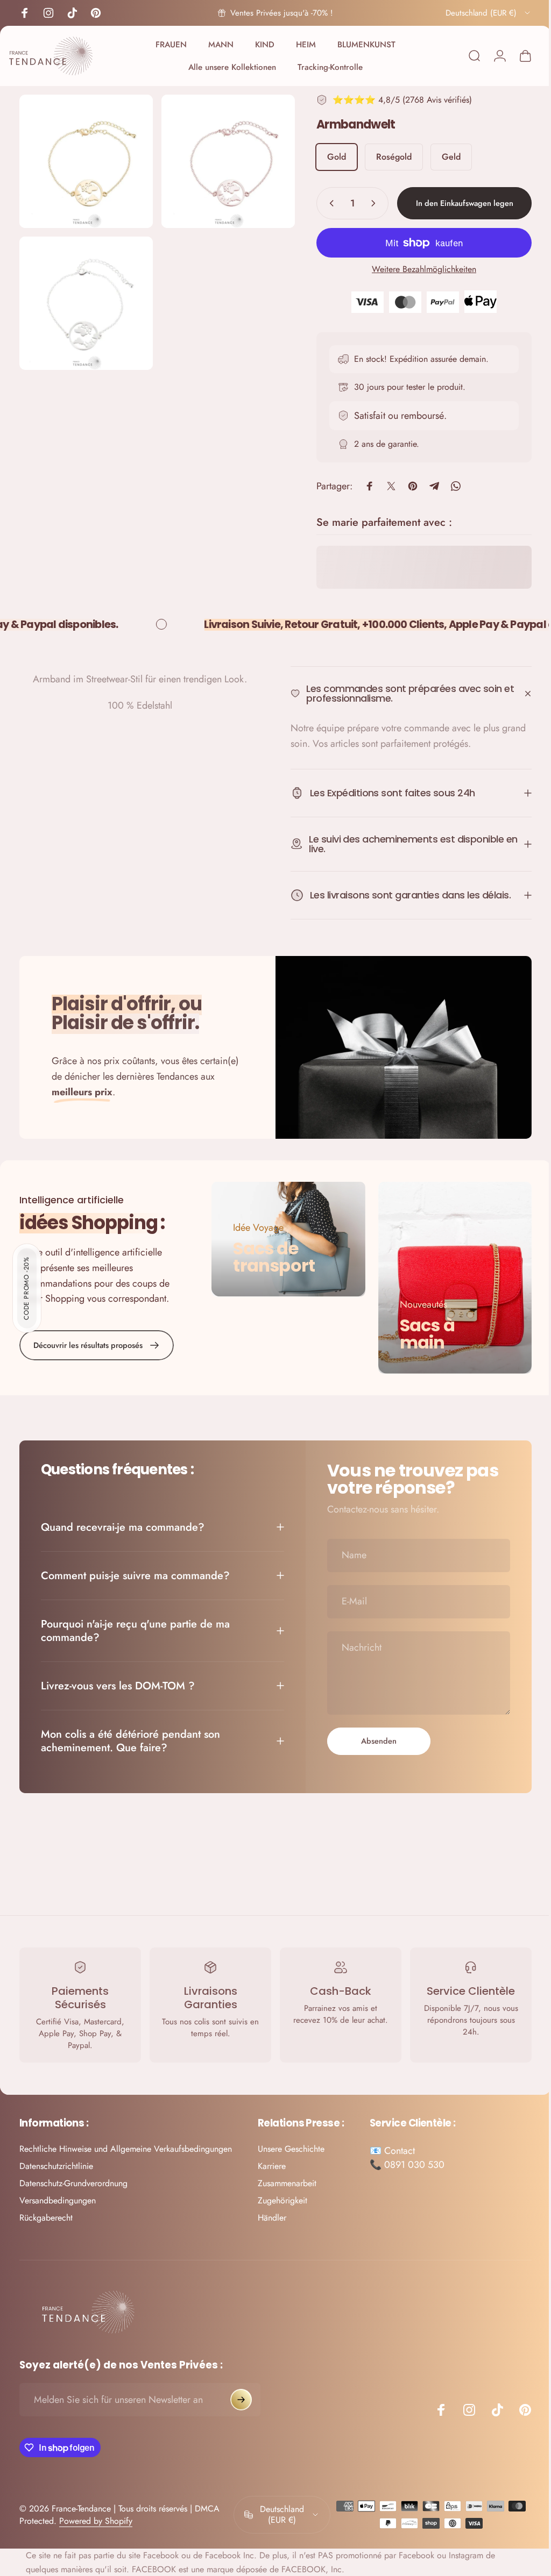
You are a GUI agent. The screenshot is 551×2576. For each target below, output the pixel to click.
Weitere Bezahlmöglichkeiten (416, 269)
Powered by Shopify (96, 2518)
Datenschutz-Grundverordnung (73, 2180)
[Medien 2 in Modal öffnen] (84, 298)
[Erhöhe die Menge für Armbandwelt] (368, 203)
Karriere (272, 2163)
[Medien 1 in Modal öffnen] (222, 159)
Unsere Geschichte (291, 2145)
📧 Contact (392, 2147)
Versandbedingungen (58, 2197)
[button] (27, 1288)
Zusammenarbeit (287, 2180)
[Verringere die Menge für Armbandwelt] (321, 203)
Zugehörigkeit (282, 2197)
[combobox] (489, 13)
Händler (272, 2214)
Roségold (386, 157)
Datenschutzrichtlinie (56, 2163)
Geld (443, 157)
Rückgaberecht (46, 2214)
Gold (329, 157)
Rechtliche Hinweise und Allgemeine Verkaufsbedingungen (126, 2145)
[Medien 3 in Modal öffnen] (84, 159)
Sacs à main (422, 1330)
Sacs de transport (271, 1255)
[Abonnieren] (241, 2396)
